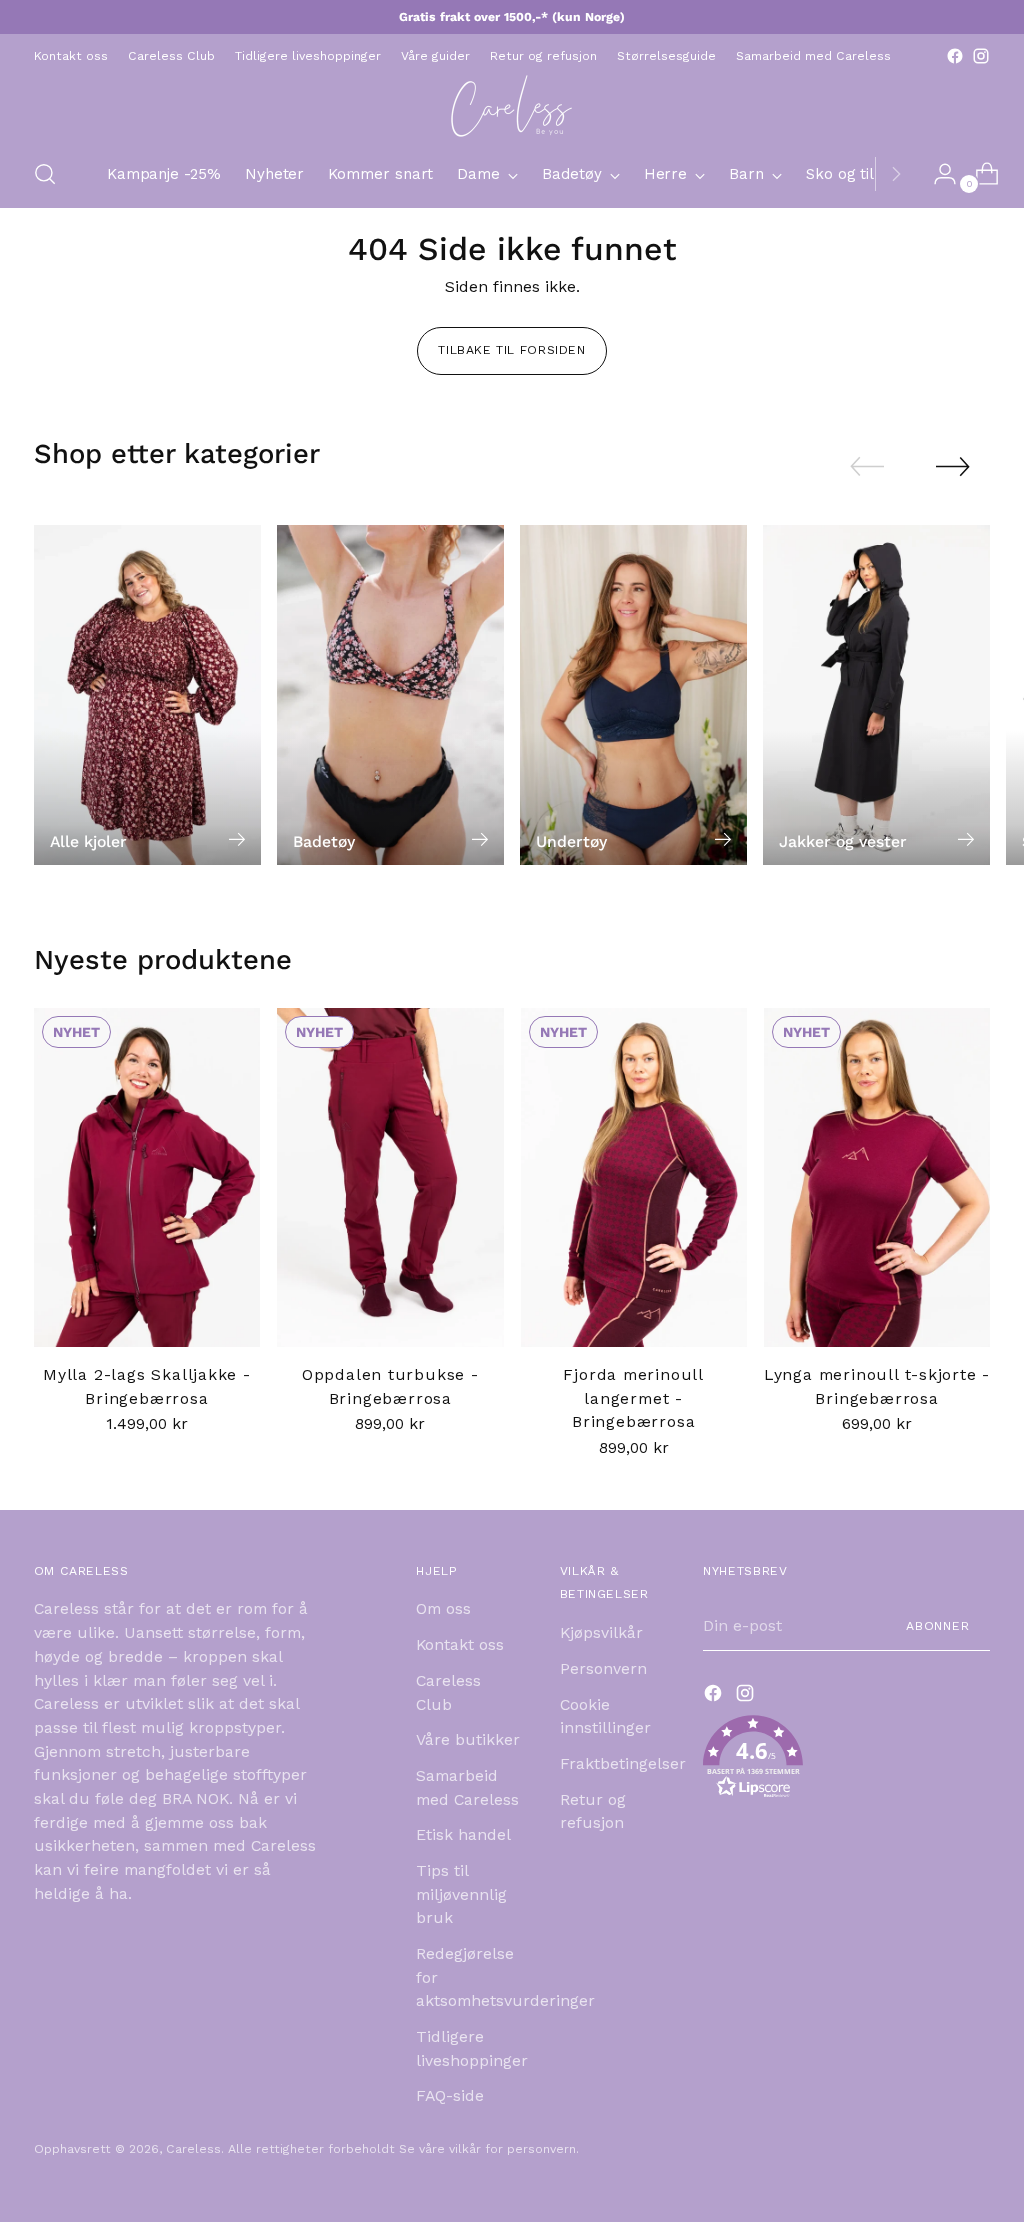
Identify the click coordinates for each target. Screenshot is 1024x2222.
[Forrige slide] (867, 467)
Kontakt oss (460, 1644)
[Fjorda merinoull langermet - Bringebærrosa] (634, 1178)
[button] (846, 1760)
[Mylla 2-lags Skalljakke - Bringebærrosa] (147, 1178)
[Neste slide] (953, 466)
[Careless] (512, 105)
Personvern (603, 1668)
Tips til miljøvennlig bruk (461, 1894)
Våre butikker (468, 1739)
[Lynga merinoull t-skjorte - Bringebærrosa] (877, 1178)
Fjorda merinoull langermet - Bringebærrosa (633, 1398)
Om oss (443, 1608)
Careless (193, 2149)
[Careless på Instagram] (981, 56)
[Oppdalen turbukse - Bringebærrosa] (390, 1178)
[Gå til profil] (937, 174)
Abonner (938, 1626)
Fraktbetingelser (623, 1763)
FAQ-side (450, 2095)
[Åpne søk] (45, 174)
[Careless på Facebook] (955, 56)
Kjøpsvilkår (601, 1632)
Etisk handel (463, 1834)
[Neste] (896, 174)
